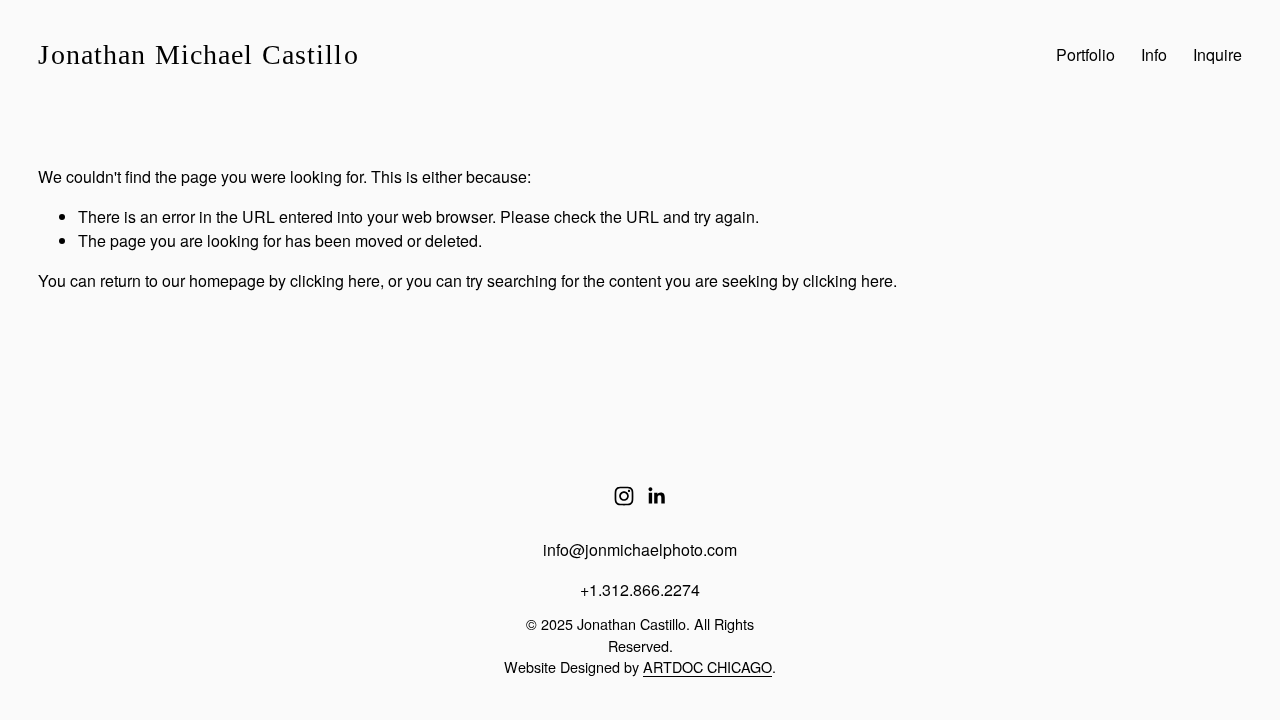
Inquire (1217, 54)
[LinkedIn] (656, 496)
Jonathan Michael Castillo (198, 54)
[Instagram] (624, 496)
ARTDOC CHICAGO (707, 666)
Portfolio (1085, 54)
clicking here (335, 280)
